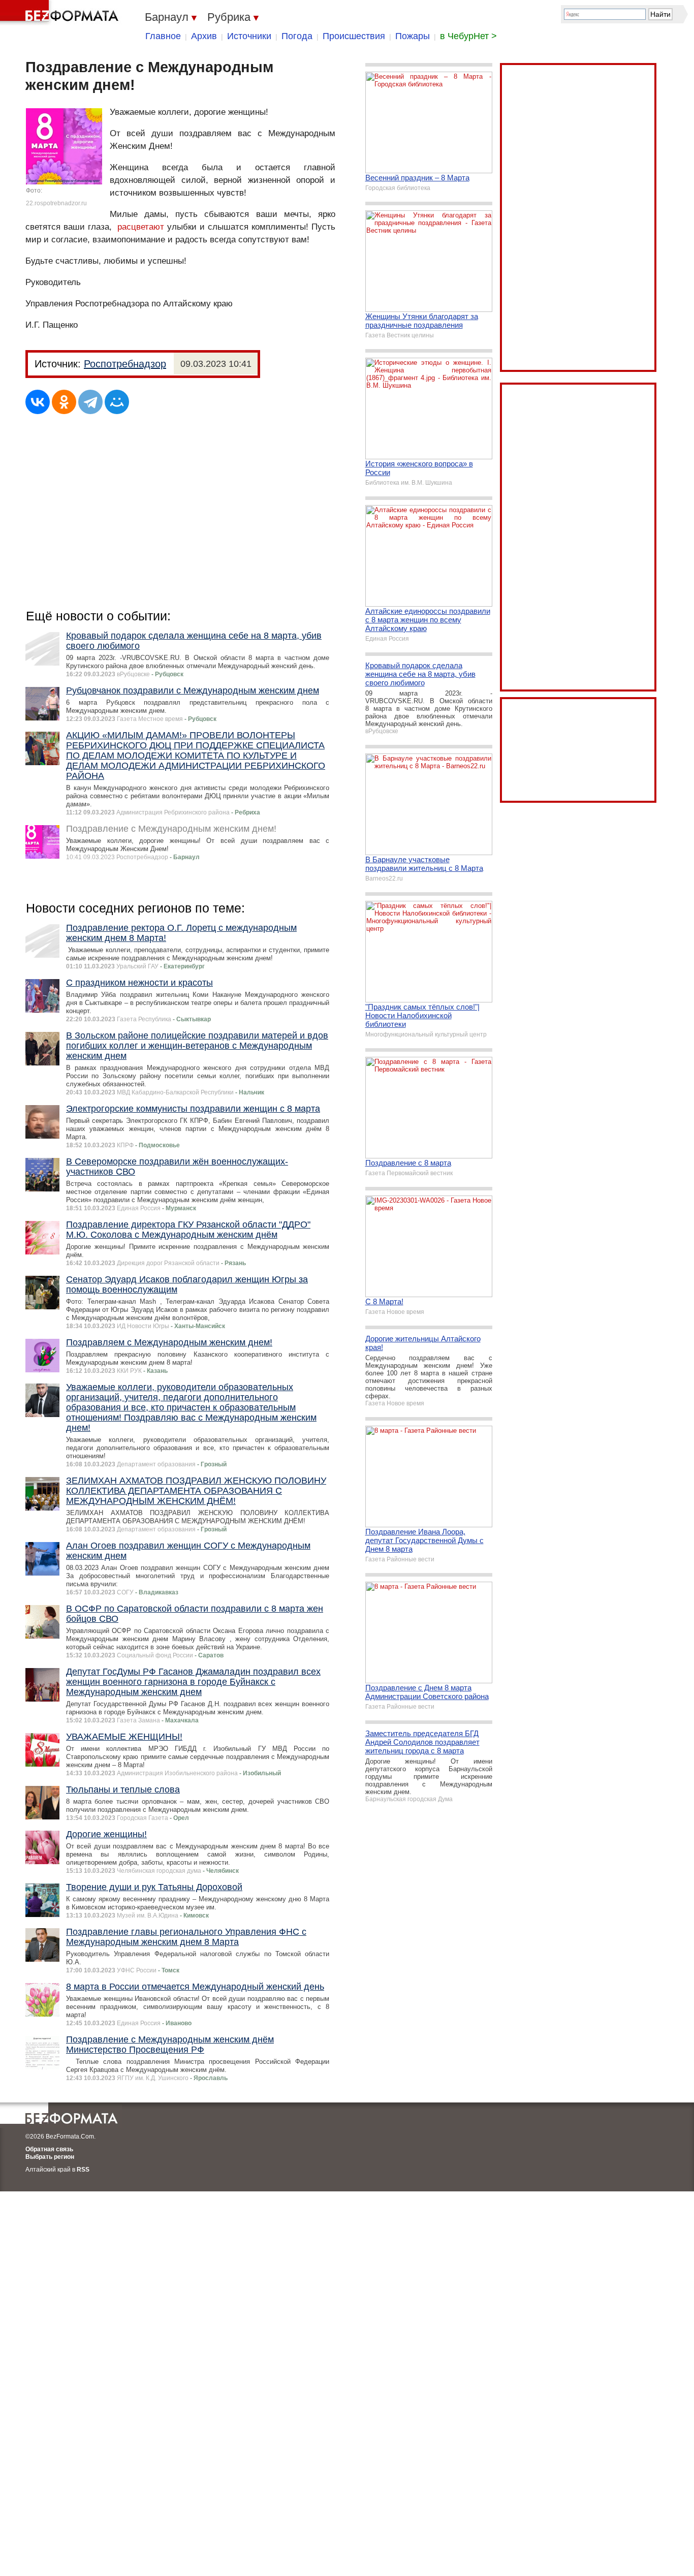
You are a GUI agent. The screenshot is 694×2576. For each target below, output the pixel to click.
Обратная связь (49, 2149)
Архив (204, 36)
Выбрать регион (50, 2157)
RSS (83, 2170)
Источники (249, 36)
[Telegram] (90, 402)
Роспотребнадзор (125, 364)
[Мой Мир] (117, 402)
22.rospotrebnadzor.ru (56, 203)
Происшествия (354, 36)
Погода (297, 36)
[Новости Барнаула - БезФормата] (61, 13)
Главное (163, 36)
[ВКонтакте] (38, 402)
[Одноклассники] (64, 402)
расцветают (141, 227)
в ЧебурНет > (468, 36)
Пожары (413, 36)
